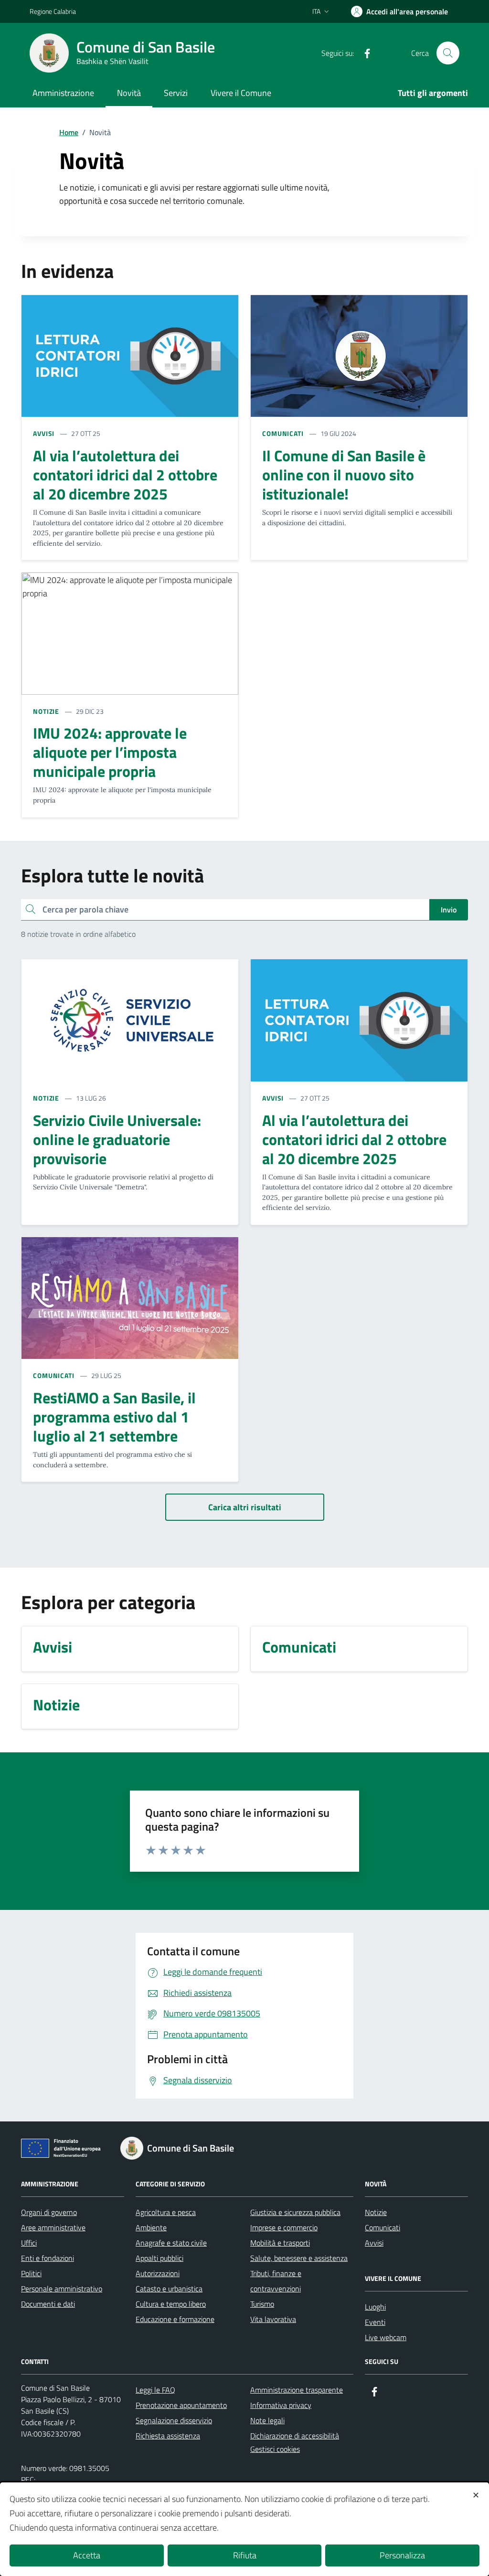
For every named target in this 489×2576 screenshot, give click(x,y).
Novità (129, 93)
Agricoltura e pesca (166, 2212)
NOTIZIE (46, 711)
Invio (449, 910)
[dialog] (244, 2529)
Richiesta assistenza (168, 2436)
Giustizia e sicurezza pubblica (295, 2212)
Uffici (29, 2243)
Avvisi (374, 2243)
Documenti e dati (48, 2304)
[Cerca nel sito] (448, 53)
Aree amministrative (53, 2227)
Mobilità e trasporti (280, 2243)
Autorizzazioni (158, 2273)
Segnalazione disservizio (174, 2420)
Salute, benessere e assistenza (299, 2258)
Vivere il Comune (241, 93)
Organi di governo (49, 2212)
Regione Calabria (53, 11)
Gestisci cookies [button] (275, 2449)
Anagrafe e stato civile (171, 2243)
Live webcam (386, 2337)
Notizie (376, 2212)
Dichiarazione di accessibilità (295, 2436)
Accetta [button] (87, 2555)
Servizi (176, 93)
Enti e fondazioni (48, 2258)
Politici (31, 2273)
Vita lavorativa (273, 2319)
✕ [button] (476, 2495)
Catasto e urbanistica (169, 2289)
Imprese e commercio (284, 2227)
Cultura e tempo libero (171, 2304)
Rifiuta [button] (245, 2555)
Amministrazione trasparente (297, 2390)
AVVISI (44, 433)
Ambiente (151, 2227)
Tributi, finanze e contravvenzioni (276, 2281)
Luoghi (375, 2307)
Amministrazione (63, 93)
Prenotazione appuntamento (181, 2405)
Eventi (375, 2322)
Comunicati (383, 2227)
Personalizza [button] (402, 2555)
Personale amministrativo (62, 2289)
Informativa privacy (281, 2405)
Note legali (267, 2420)
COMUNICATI (283, 433)
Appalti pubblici (159, 2258)
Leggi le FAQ (155, 2390)
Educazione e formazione (175, 2319)
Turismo (262, 2304)
